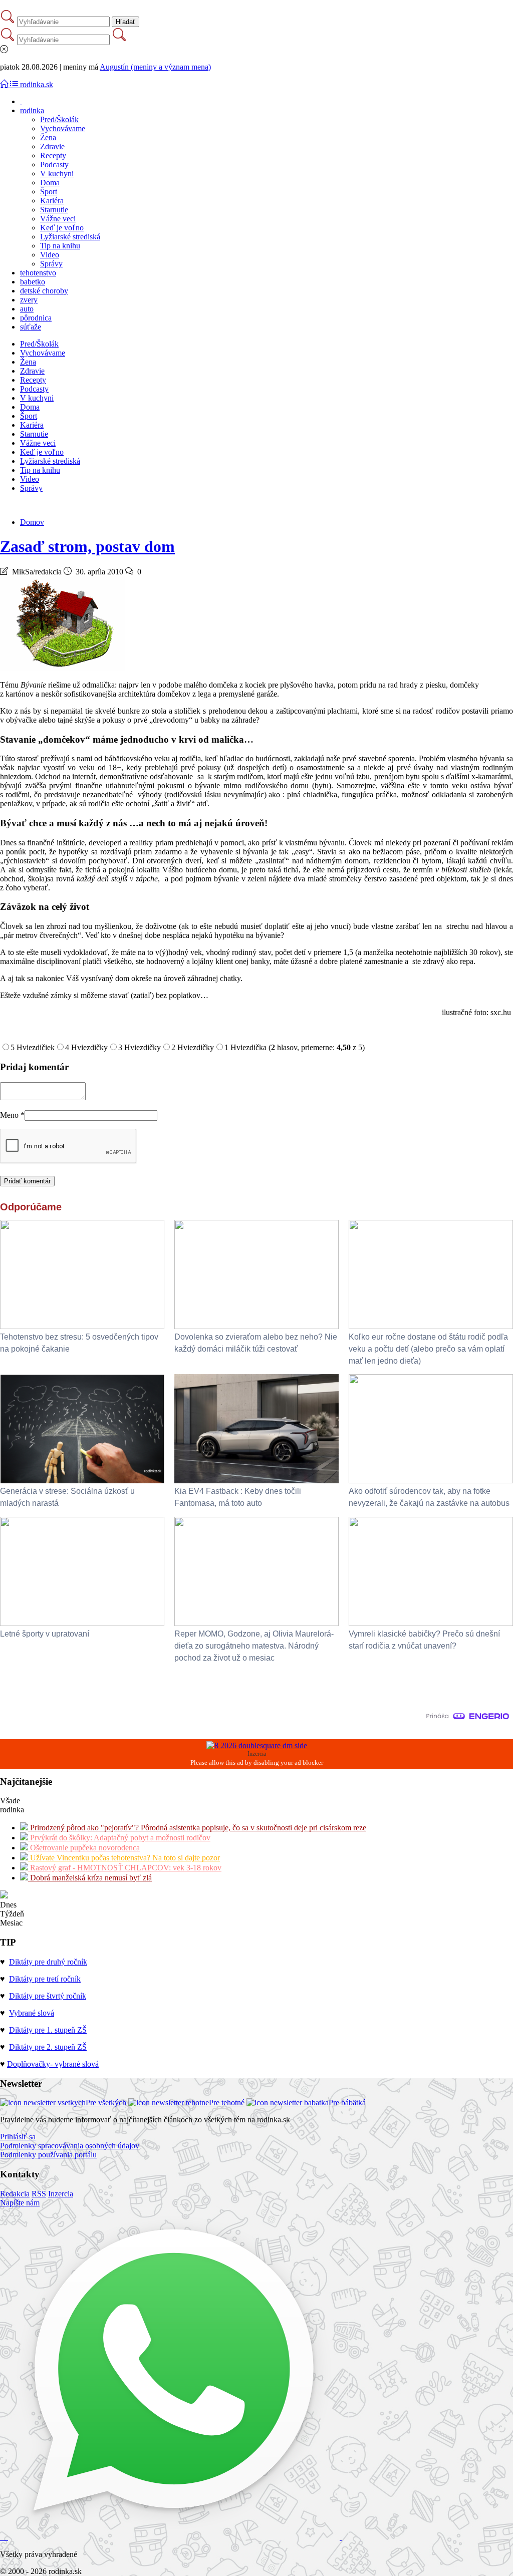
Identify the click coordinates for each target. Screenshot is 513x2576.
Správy (51, 264)
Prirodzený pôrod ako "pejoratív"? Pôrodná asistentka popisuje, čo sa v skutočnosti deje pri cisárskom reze (197, 1828)
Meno (12, 1115)
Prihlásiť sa (18, 2137)
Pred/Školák (59, 119)
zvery (29, 300)
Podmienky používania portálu (48, 2155)
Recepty (53, 155)
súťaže (31, 327)
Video (50, 255)
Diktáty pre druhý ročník (48, 1962)
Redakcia (15, 2194)
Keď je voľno (62, 228)
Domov (32, 522)
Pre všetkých (106, 2103)
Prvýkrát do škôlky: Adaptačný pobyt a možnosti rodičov (119, 1838)
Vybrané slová (32, 2013)
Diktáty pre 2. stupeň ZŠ (48, 2047)
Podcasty (54, 165)
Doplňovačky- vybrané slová (53, 2064)
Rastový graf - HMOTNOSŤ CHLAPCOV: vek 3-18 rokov (125, 1868)
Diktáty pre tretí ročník (45, 1979)
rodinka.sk (37, 84)
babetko (33, 282)
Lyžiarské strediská (70, 237)
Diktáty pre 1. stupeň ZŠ (48, 2030)
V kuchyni (57, 174)
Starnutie (54, 210)
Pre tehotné (227, 2103)
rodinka (32, 110)
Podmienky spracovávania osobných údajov (70, 2146)
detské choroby (44, 291)
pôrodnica (36, 318)
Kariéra (52, 201)
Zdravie (52, 146)
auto (27, 309)
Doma (50, 183)
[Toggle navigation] (5, 84)
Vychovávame (63, 128)
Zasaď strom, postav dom (87, 546)
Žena (48, 137)
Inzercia (61, 2194)
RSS (39, 2194)
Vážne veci (58, 219)
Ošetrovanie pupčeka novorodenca (84, 1848)
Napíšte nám (20, 2203)
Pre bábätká (347, 2103)
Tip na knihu (60, 246)
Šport (49, 192)
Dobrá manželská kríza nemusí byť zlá (90, 1878)
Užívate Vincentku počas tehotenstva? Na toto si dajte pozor (124, 1858)
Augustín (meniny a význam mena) (155, 67)
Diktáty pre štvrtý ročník (48, 1996)
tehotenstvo (38, 273)
